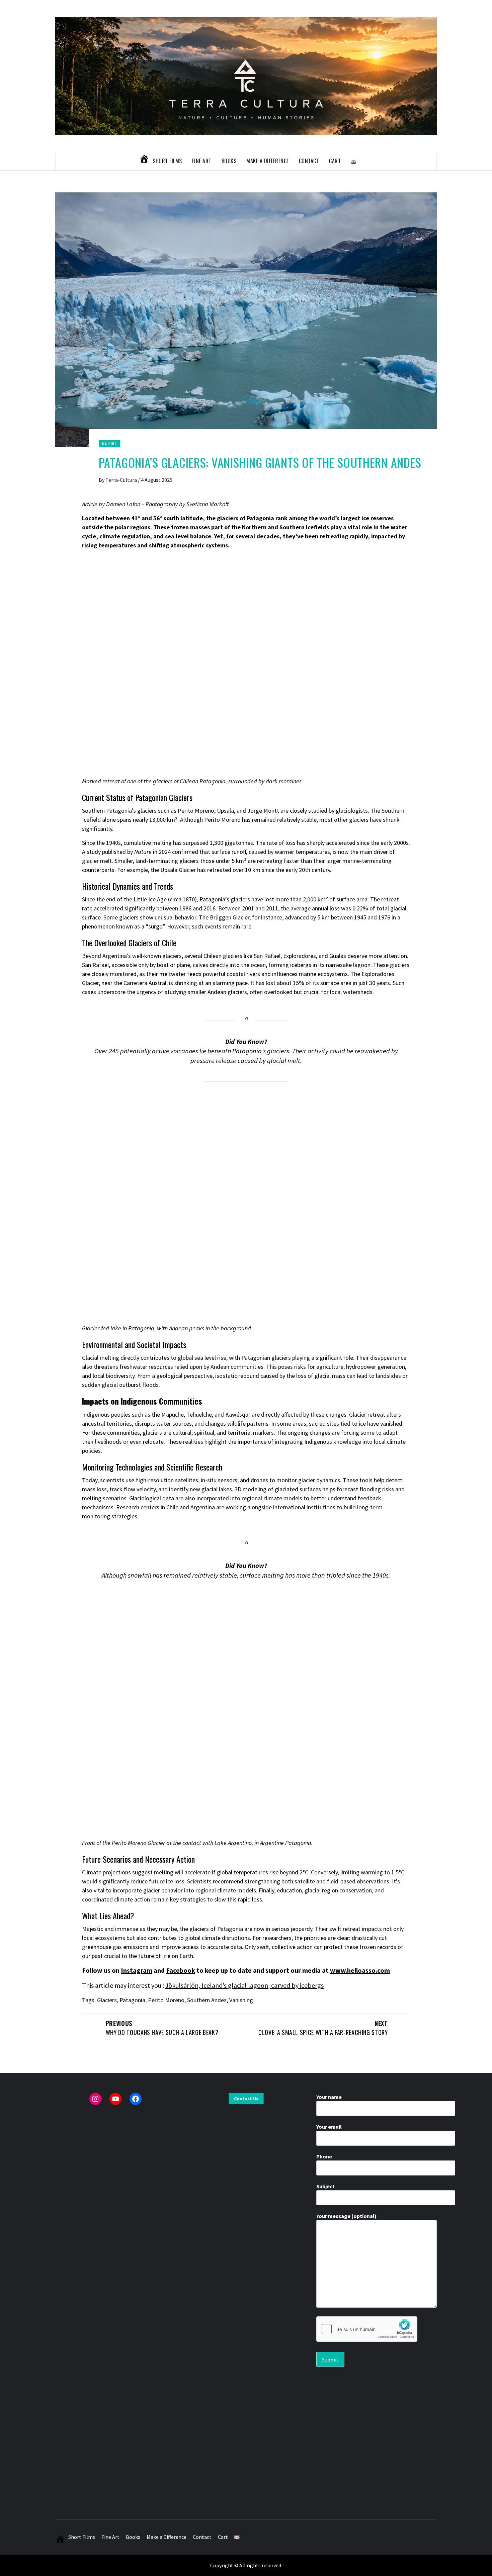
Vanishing (241, 2000)
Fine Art (202, 161)
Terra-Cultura (122, 480)
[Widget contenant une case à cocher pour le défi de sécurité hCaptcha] (367, 2329)
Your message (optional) (346, 2216)
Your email (329, 2127)
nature (109, 443)
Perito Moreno (166, 2000)
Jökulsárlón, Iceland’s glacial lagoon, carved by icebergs (244, 1985)
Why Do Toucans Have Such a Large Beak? (162, 2028)
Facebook (181, 1970)
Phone (324, 2156)
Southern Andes (207, 2000)
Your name (329, 2097)
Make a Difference (268, 161)
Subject (325, 2186)
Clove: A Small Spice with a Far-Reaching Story (323, 2028)
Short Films (167, 161)
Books (229, 161)
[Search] (423, 161)
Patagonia (132, 2000)
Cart (335, 161)
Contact (309, 161)
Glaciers (107, 2000)
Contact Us (246, 2099)
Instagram (137, 1970)
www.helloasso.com (360, 1970)
